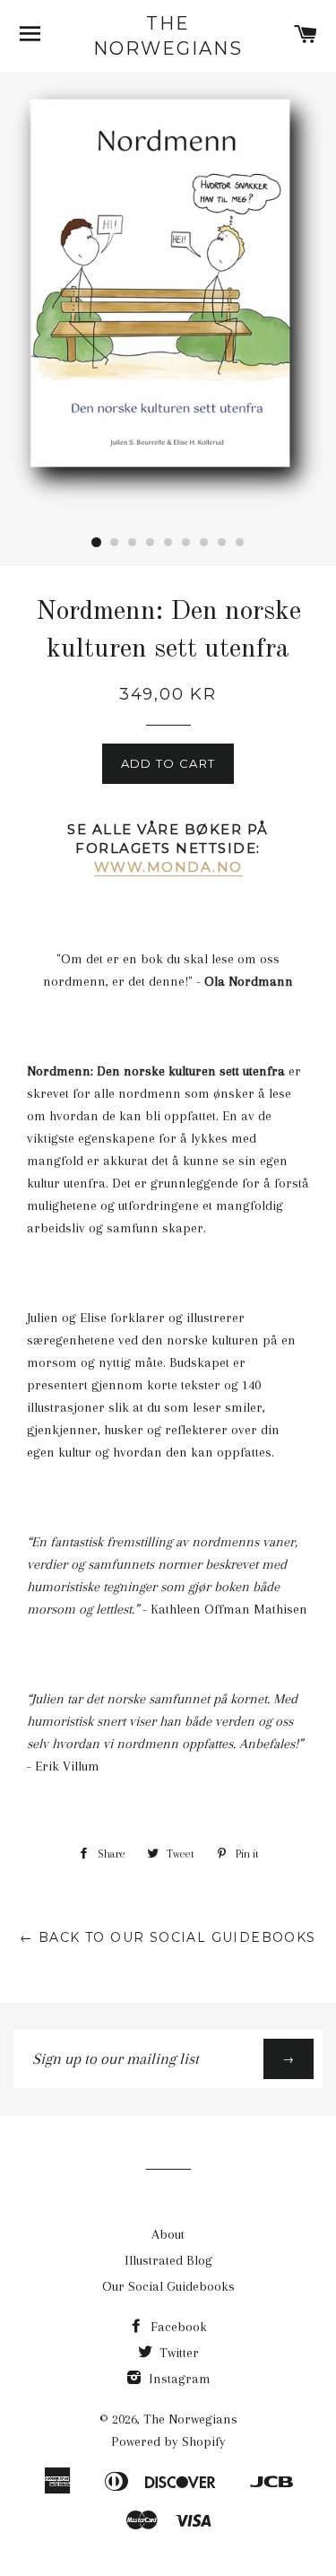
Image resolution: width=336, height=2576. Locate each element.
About (168, 2234)
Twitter (177, 2353)
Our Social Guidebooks (168, 2286)
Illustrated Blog (168, 2260)
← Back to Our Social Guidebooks (168, 1937)
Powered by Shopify (168, 2441)
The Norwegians (168, 36)
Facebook (177, 2327)
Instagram (178, 2379)
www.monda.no (168, 867)
